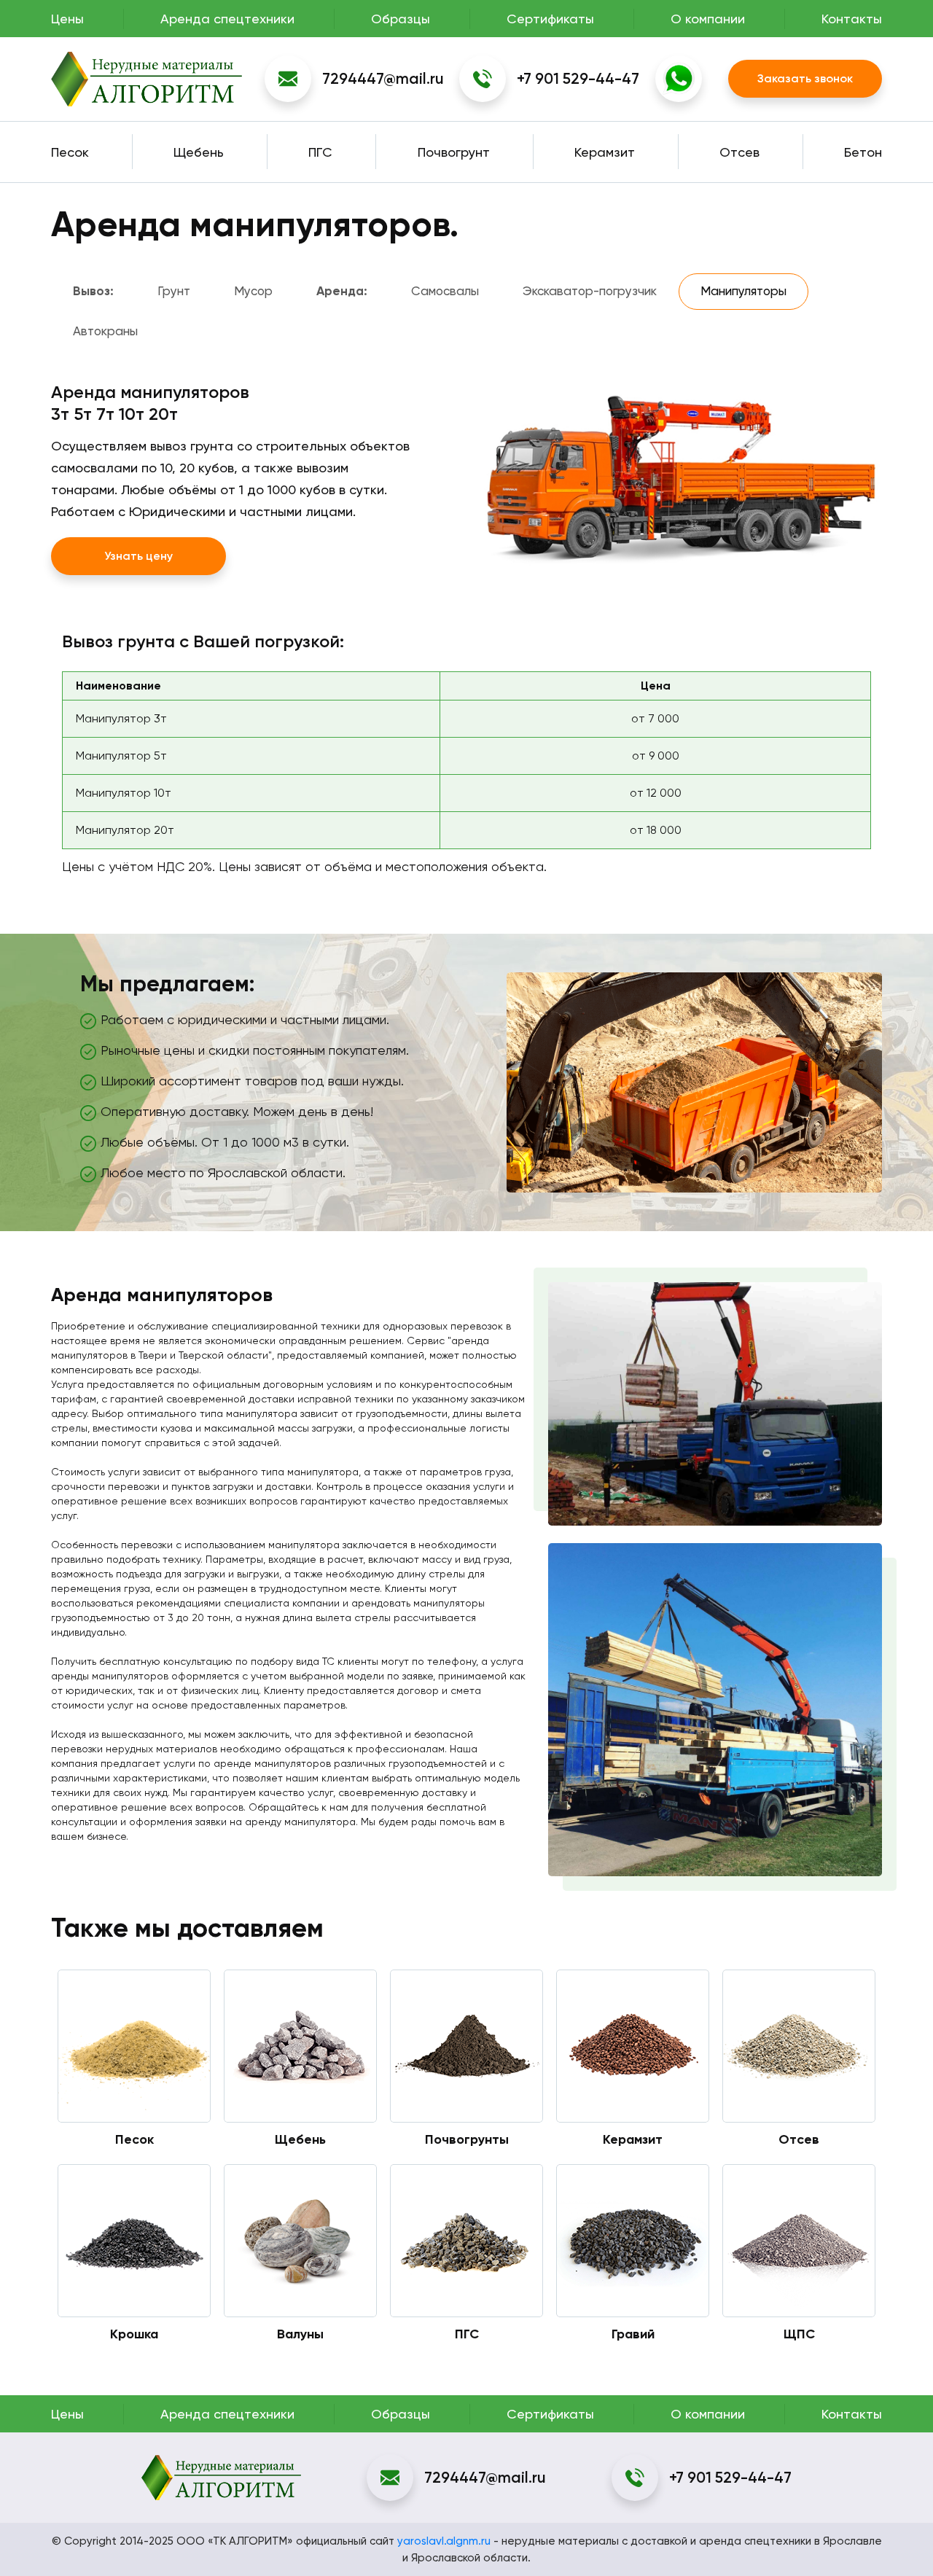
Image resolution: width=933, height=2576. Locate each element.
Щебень (199, 152)
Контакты (852, 19)
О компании (708, 19)
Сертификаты (550, 19)
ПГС (320, 152)
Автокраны (105, 331)
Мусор (253, 291)
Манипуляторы (743, 291)
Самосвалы (445, 291)
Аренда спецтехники (227, 19)
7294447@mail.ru (383, 78)
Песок (70, 152)
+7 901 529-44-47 (578, 78)
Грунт (174, 291)
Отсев (739, 152)
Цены (67, 19)
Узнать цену (138, 556)
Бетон (863, 152)
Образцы (401, 19)
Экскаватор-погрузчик (590, 291)
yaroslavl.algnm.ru (444, 2541)
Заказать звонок (805, 78)
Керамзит (605, 152)
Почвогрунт (454, 152)
